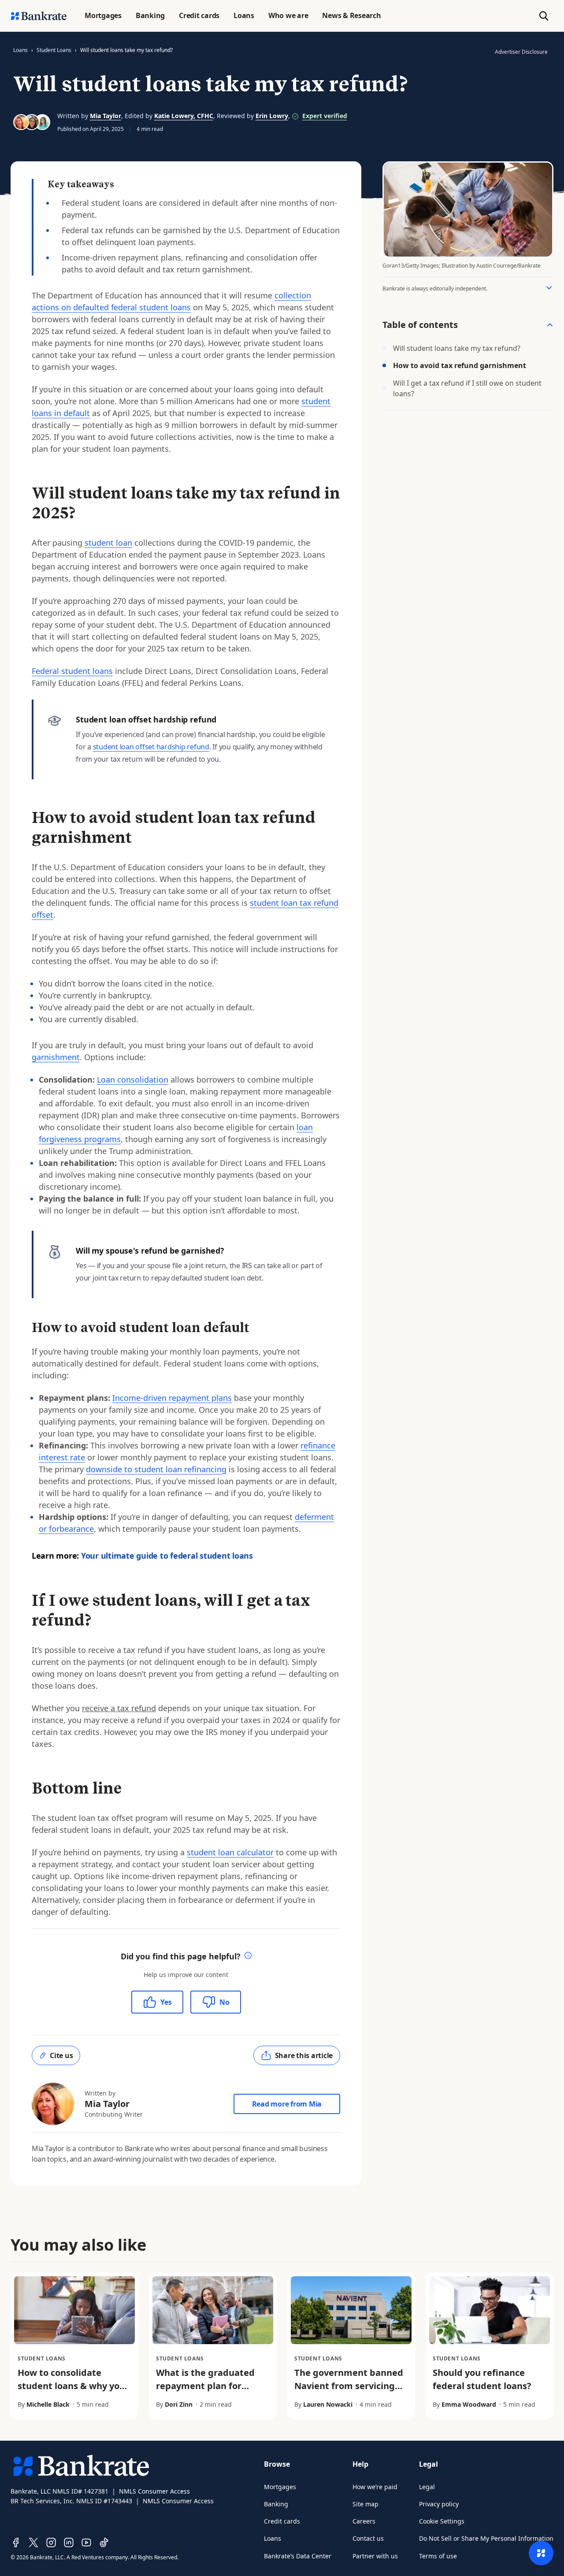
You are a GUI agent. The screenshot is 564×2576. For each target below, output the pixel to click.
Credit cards (282, 2521)
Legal (427, 2487)
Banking (276, 2504)
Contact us (368, 2538)
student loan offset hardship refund (151, 747)
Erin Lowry (272, 116)
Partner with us (375, 2556)
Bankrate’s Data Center (298, 2556)
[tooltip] (248, 1956)
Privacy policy (439, 2504)
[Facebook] (16, 2542)
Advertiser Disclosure (521, 52)
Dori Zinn (179, 2404)
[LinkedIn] (69, 2542)
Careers (364, 2521)
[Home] (39, 16)
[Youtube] (86, 2542)
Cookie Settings (442, 2521)
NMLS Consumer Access (154, 2491)
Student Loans (54, 50)
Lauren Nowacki (328, 2404)
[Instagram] (51, 2542)
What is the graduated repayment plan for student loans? (205, 2386)
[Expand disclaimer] (549, 288)
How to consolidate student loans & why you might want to (71, 2386)
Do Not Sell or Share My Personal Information (486, 2538)
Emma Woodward (469, 2404)
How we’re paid (375, 2487)
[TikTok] (104, 2542)
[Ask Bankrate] (541, 2553)
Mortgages (280, 2487)
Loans (20, 50)
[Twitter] (33, 2542)
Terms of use (438, 2556)
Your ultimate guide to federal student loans (167, 1556)
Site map (365, 2504)
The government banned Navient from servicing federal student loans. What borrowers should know (349, 2399)
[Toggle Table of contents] (550, 325)
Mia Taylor (106, 116)
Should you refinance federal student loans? (482, 2379)
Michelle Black (48, 2404)
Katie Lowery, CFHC (184, 116)
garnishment (56, 1057)
